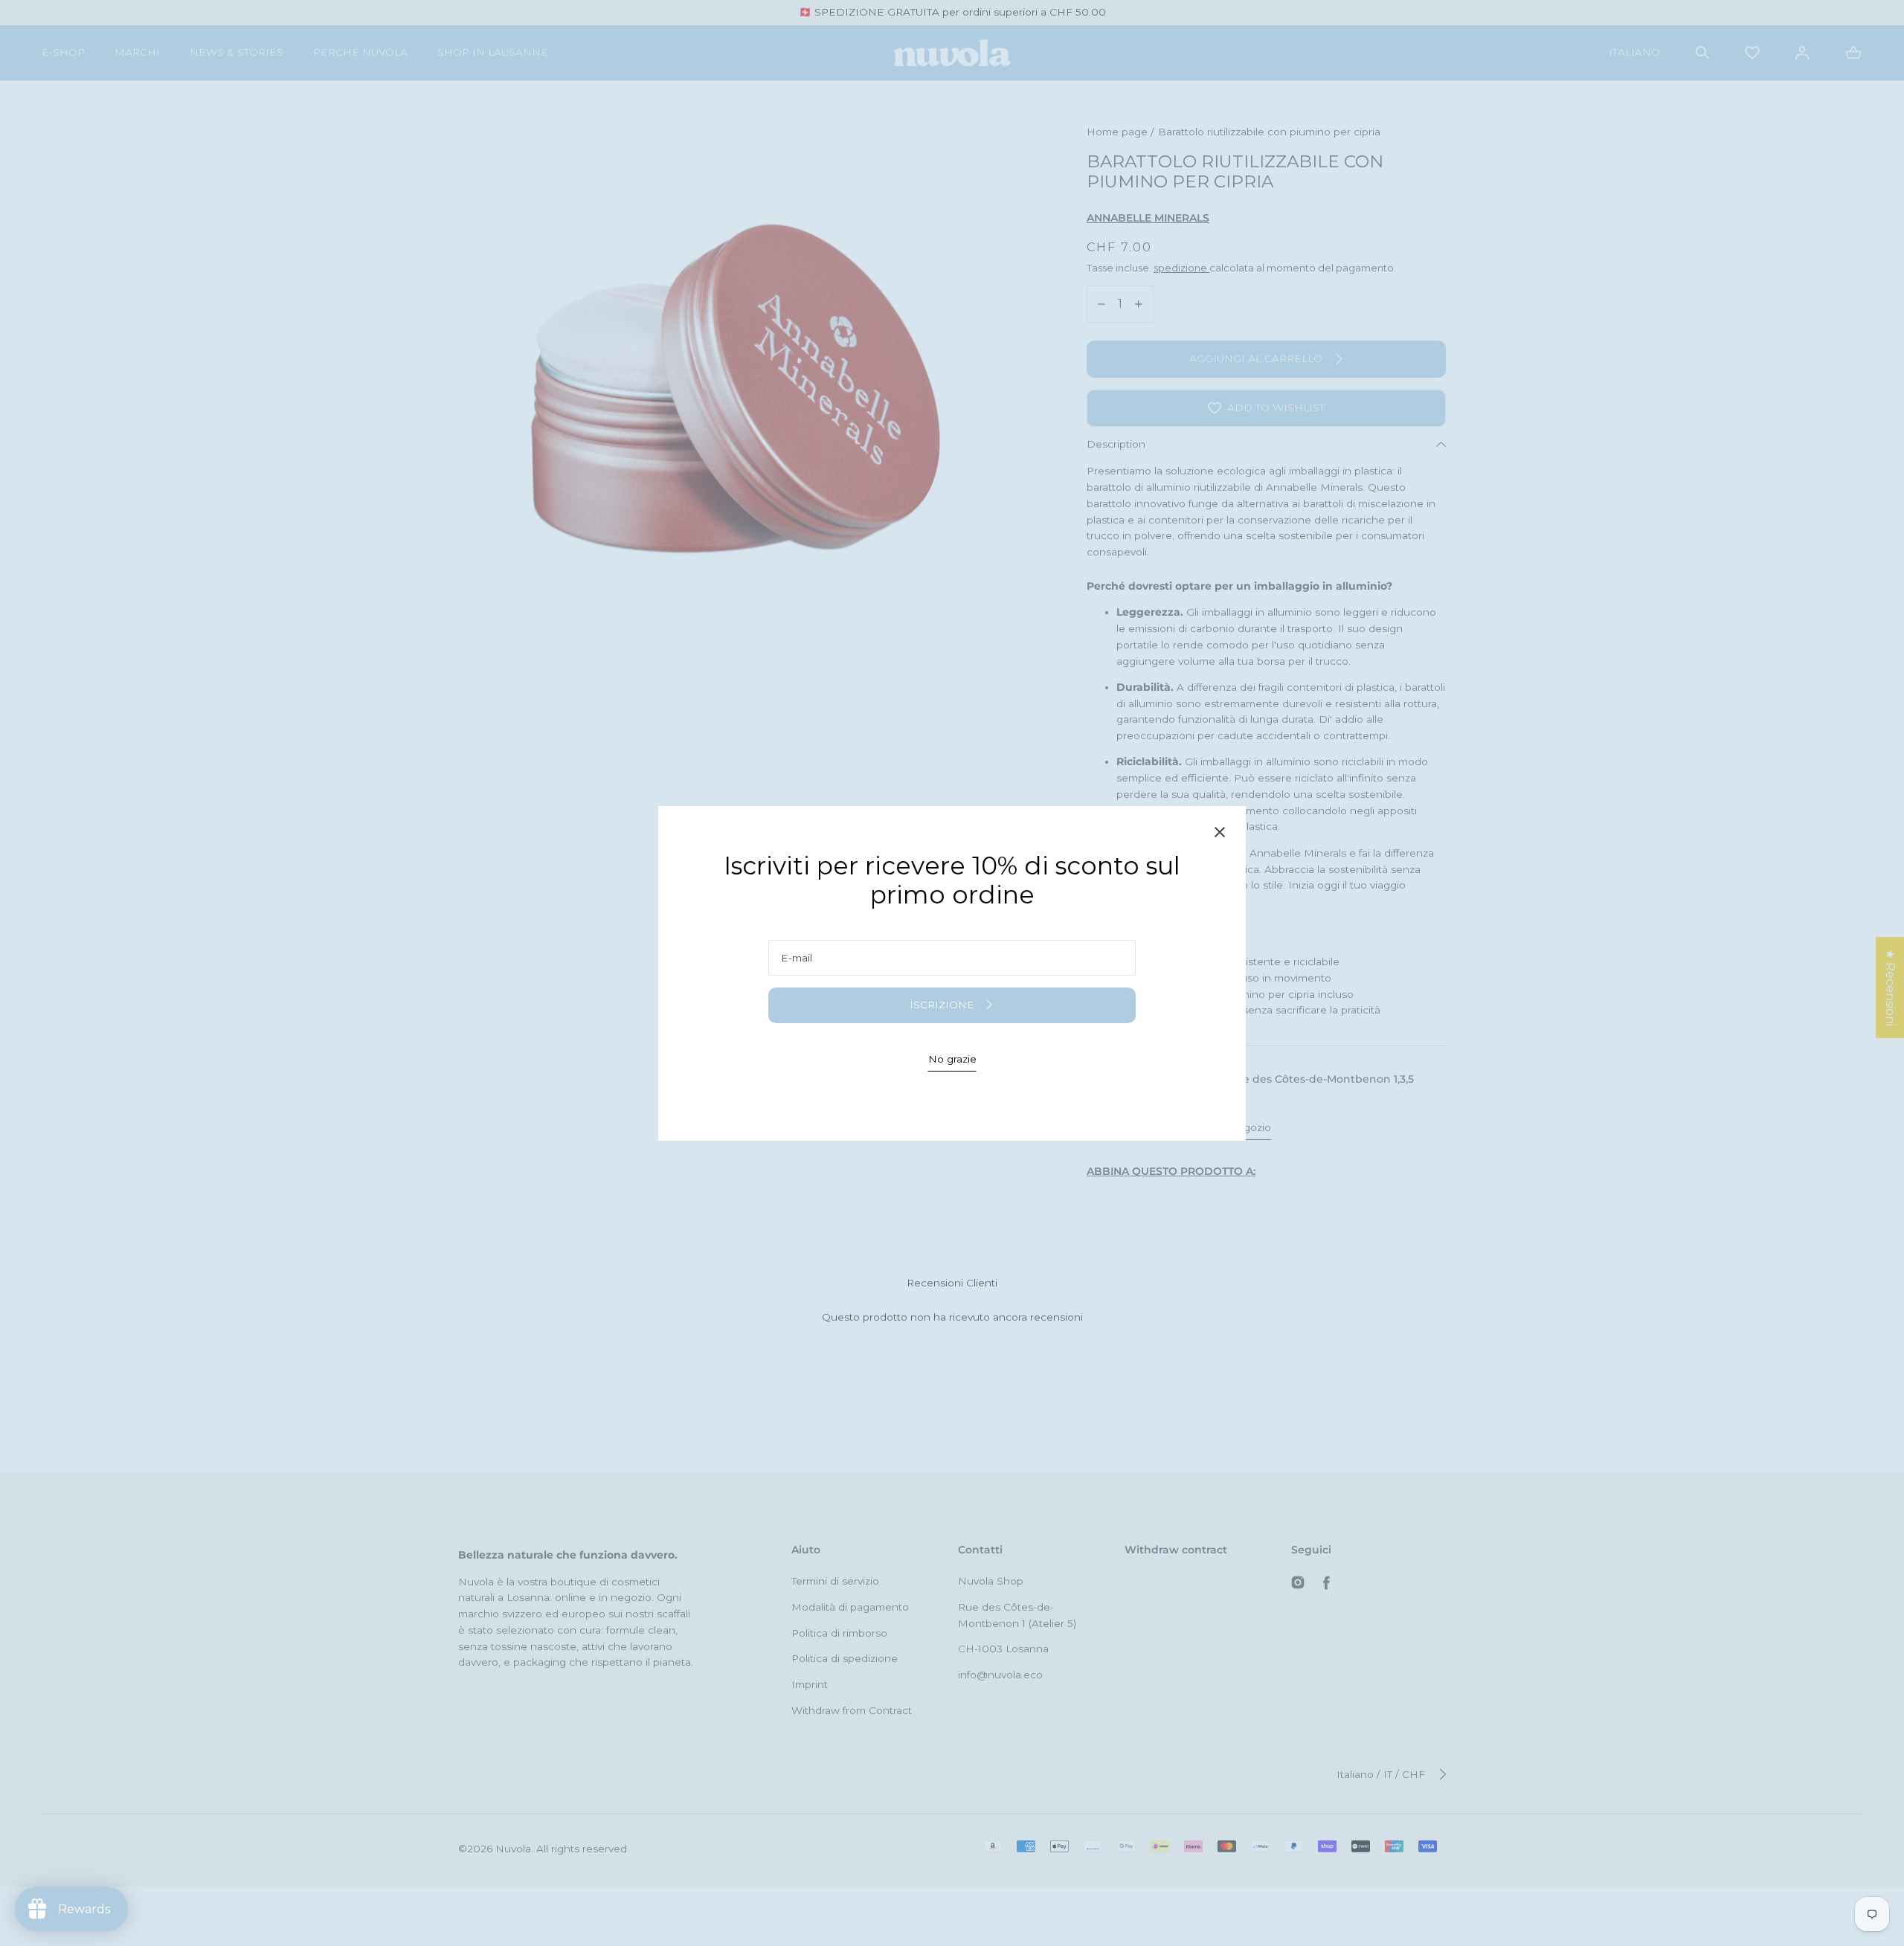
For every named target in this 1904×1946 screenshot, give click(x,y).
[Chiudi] (1220, 835)
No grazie (952, 1059)
